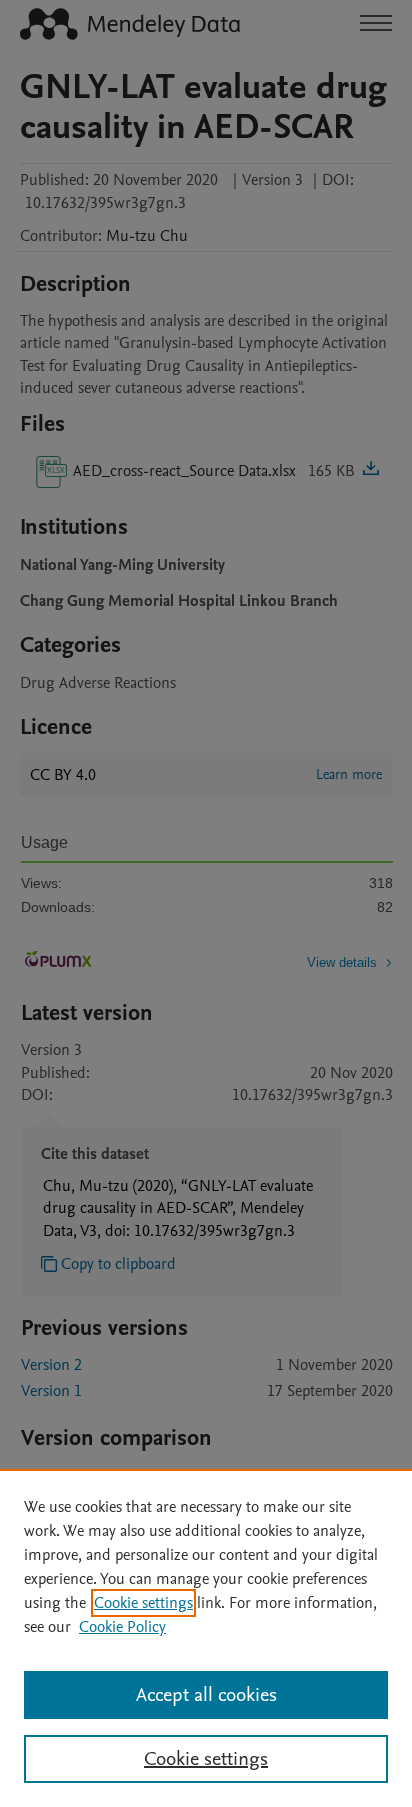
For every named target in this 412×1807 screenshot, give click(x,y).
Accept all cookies (206, 1695)
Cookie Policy (122, 1627)
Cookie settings (143, 1603)
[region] (206, 1638)
